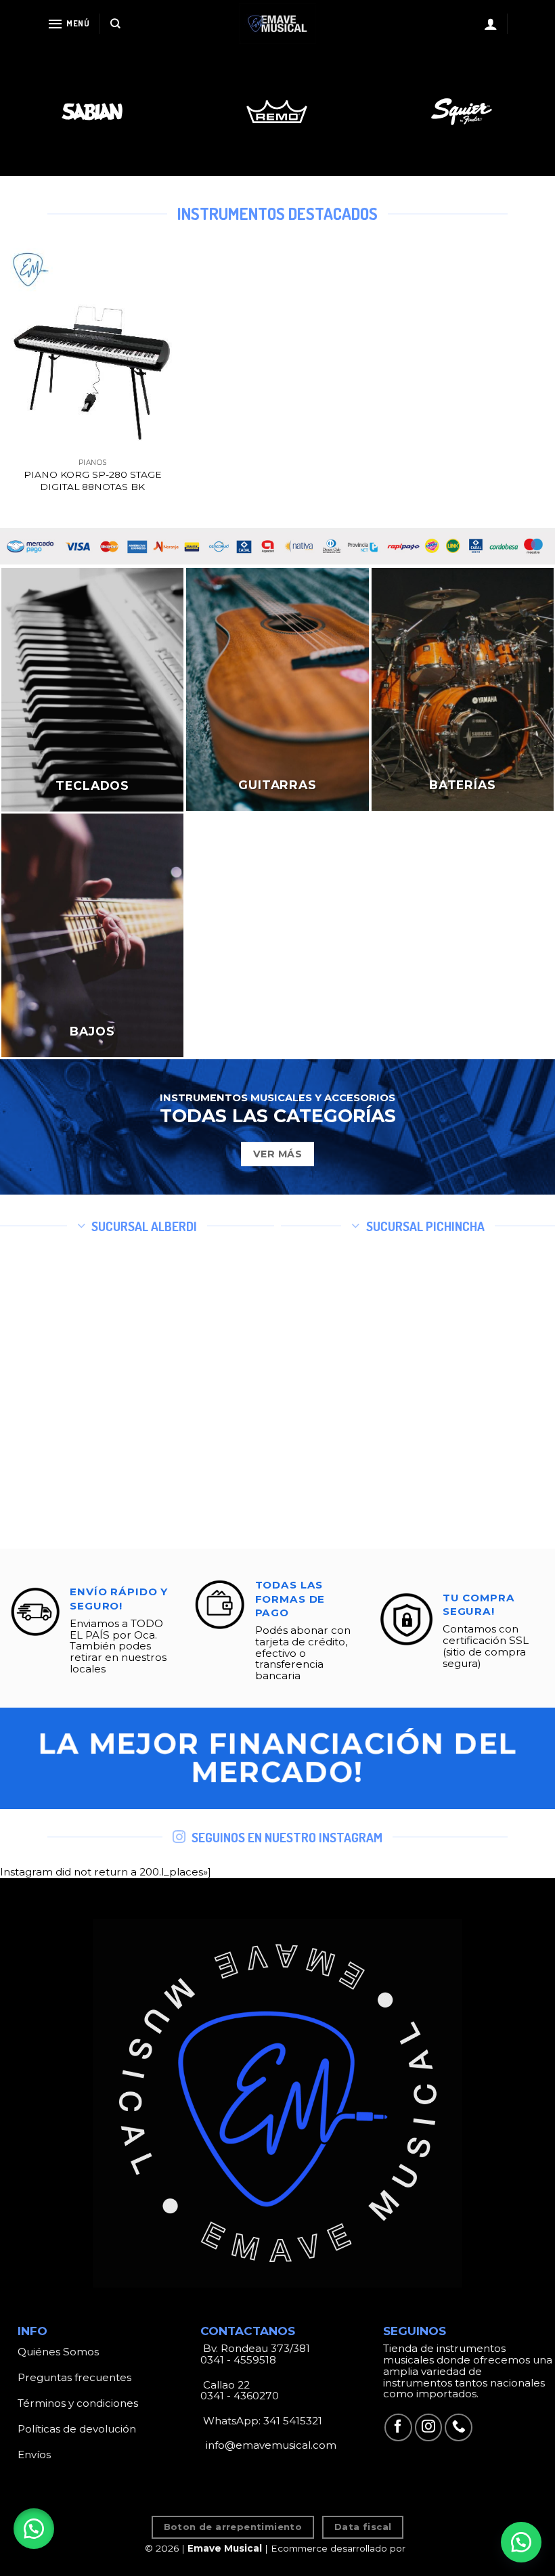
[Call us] (459, 2427)
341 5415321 (293, 2421)
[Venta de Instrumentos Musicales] (277, 24)
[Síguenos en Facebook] (398, 2427)
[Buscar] (115, 24)
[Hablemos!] (521, 2542)
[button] (34, 2529)
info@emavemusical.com (270, 2445)
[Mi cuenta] (491, 24)
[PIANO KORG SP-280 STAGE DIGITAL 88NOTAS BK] (92, 350)
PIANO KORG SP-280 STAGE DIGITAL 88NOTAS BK (93, 481)
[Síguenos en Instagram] (429, 2427)
